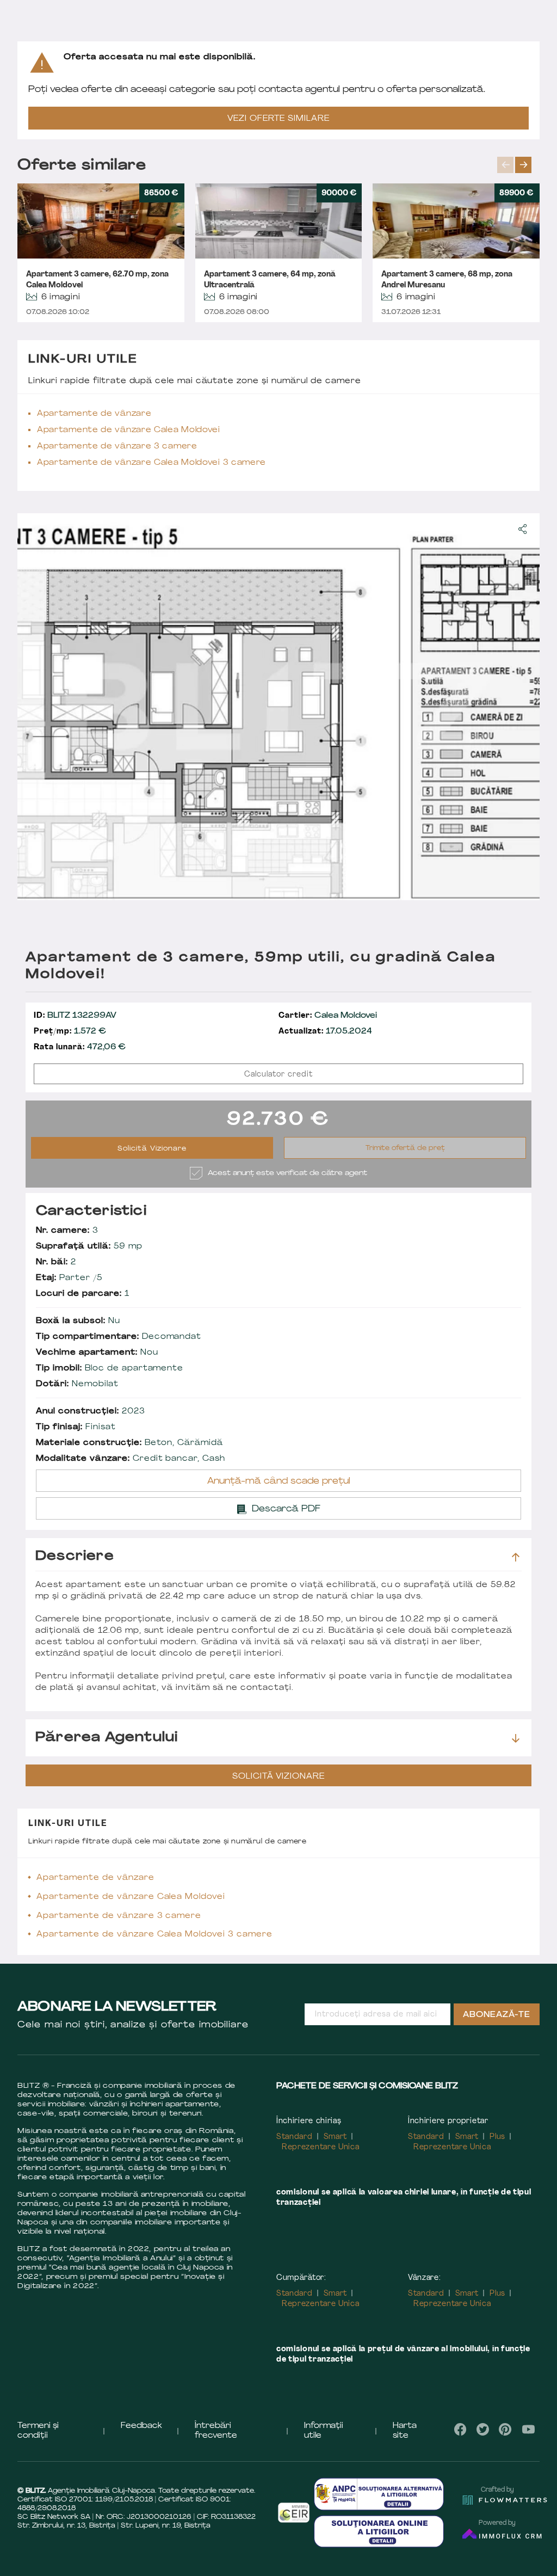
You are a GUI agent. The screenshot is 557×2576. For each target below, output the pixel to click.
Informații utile (324, 2431)
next (523, 165)
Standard (295, 2137)
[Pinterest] (505, 2429)
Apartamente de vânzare (94, 414)
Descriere (75, 1557)
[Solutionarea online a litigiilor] (379, 2531)
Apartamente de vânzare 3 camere (117, 447)
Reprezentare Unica (321, 2147)
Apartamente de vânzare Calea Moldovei (129, 430)
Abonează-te (497, 2015)
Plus (497, 2137)
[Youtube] (528, 2429)
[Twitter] (483, 2429)
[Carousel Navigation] (518, 165)
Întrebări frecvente (216, 2431)
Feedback (141, 2426)
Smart (336, 2137)
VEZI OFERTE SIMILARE (278, 119)
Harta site (405, 2431)
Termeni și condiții (38, 2431)
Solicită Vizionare (152, 1149)
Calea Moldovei (328, 1016)
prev (505, 165)
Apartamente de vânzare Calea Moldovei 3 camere (151, 463)
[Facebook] (461, 2429)
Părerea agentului (107, 1738)
